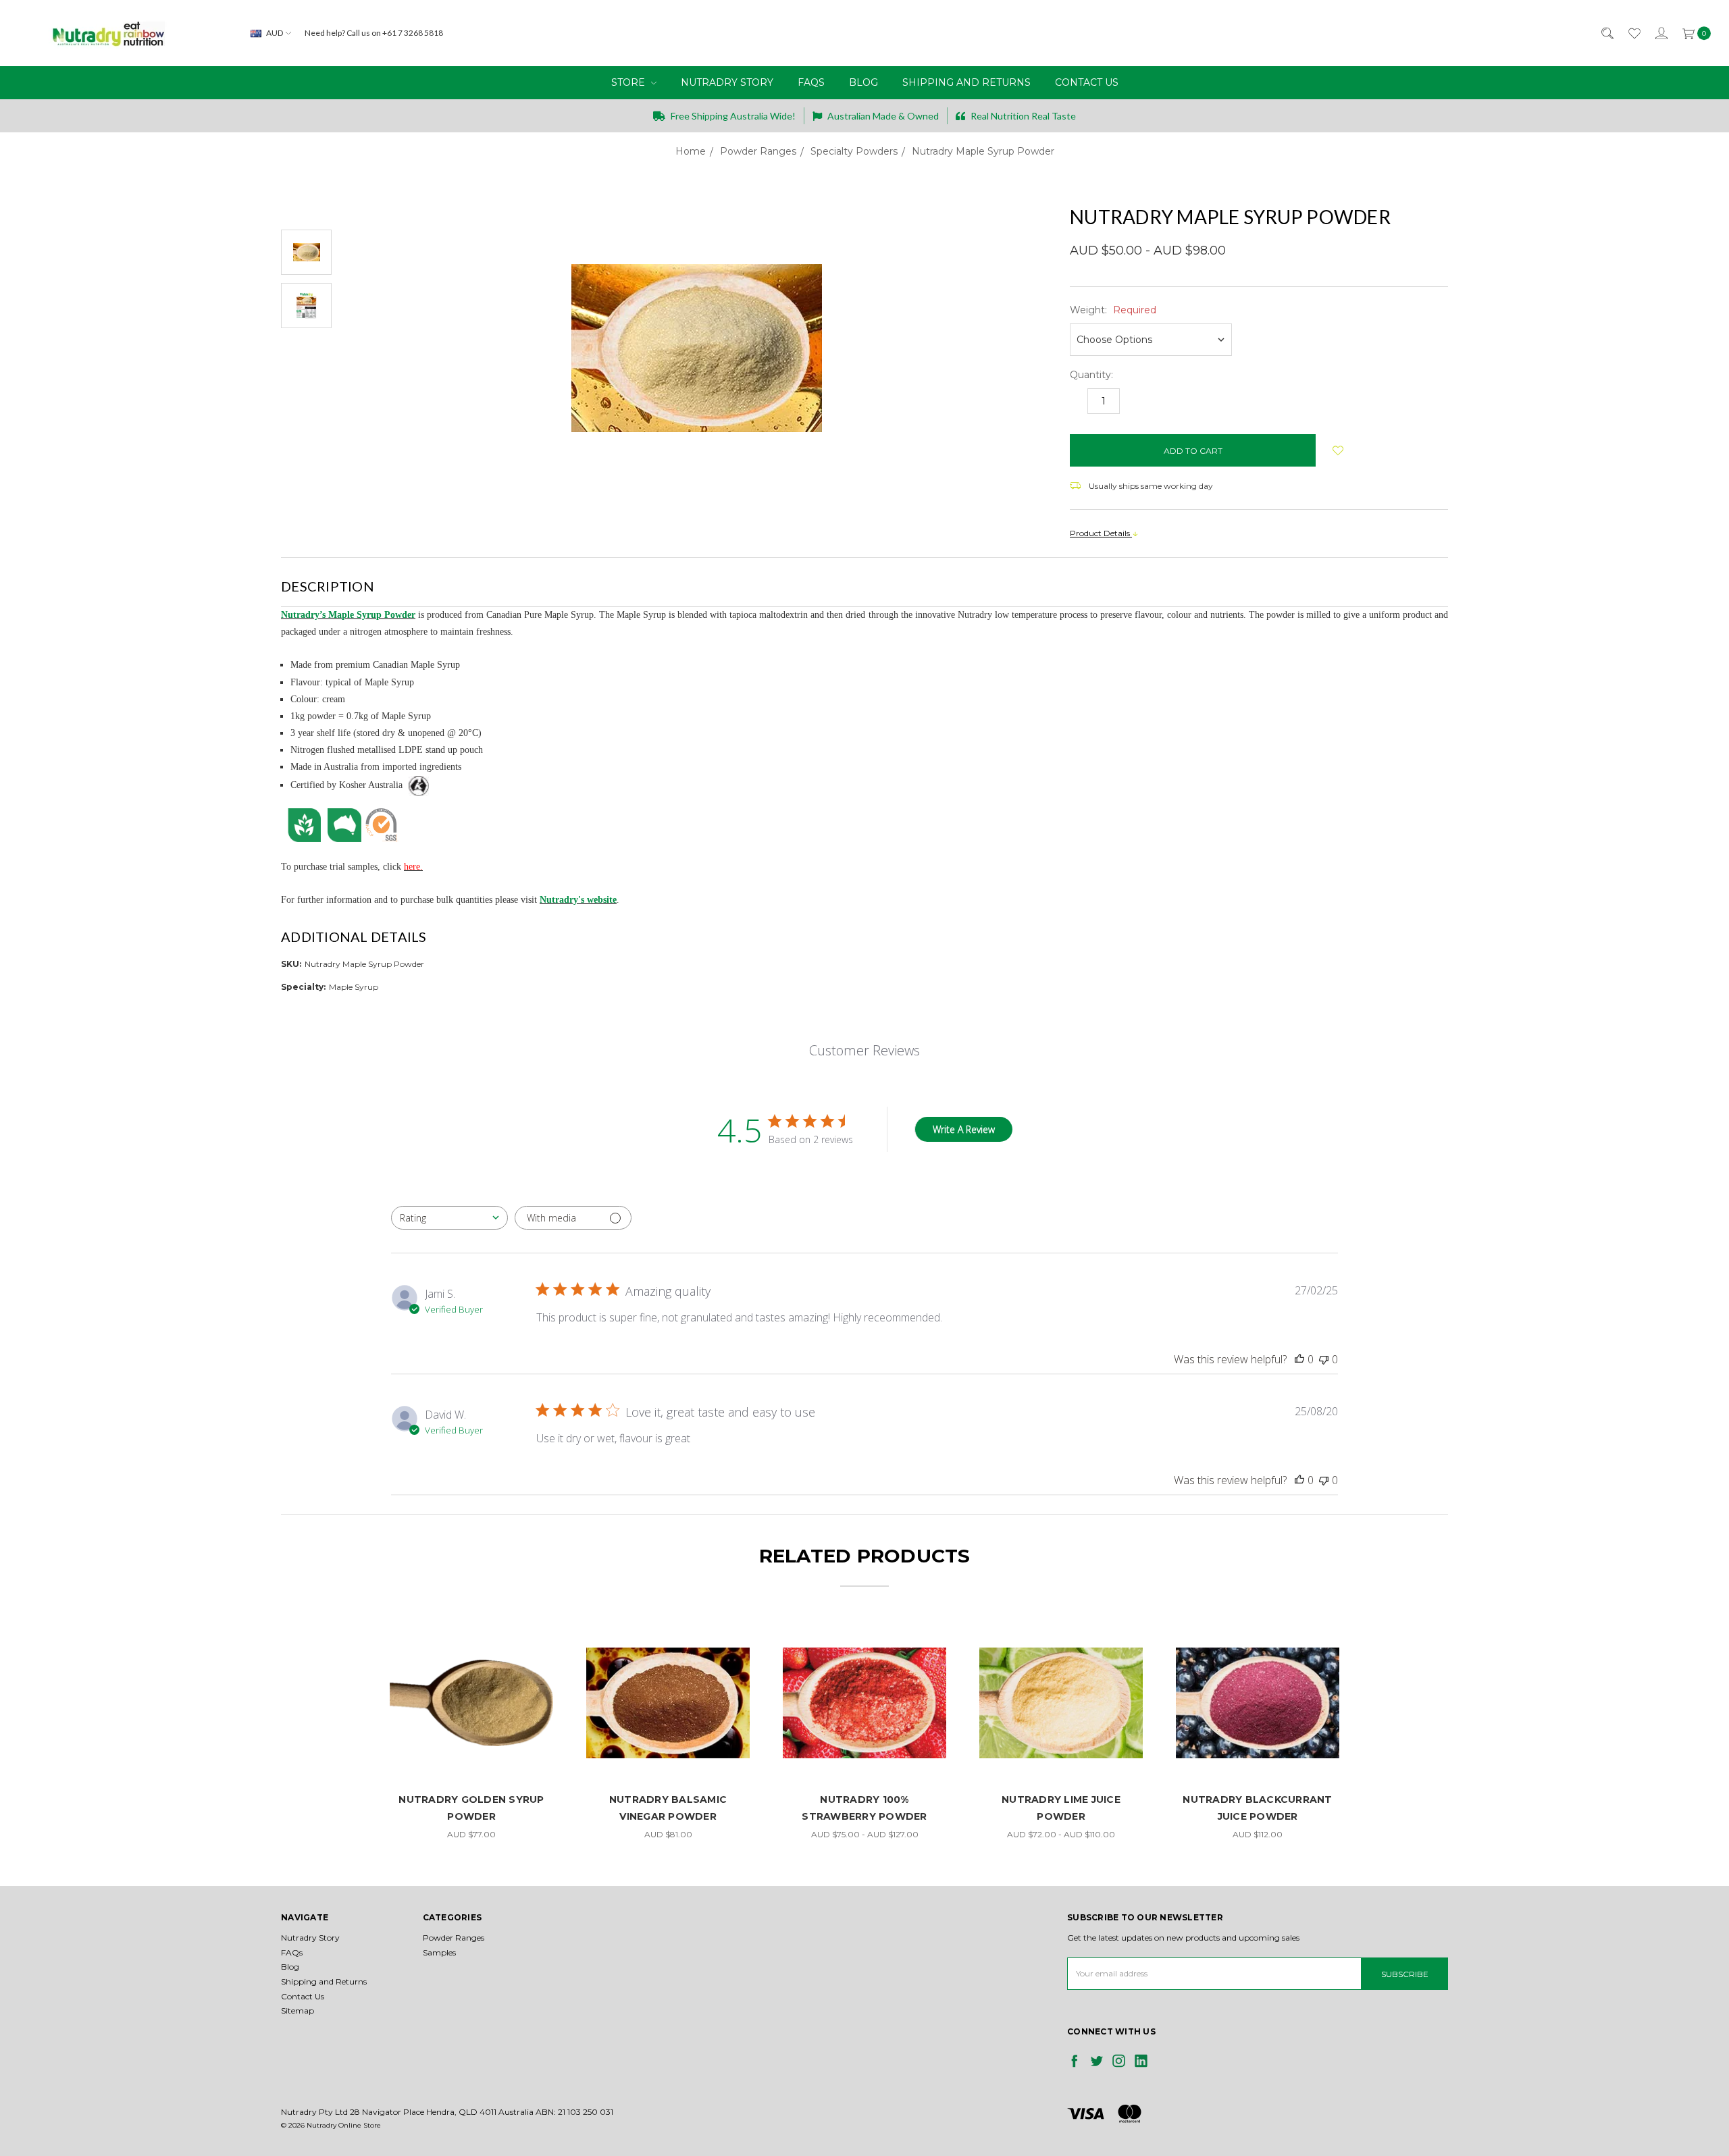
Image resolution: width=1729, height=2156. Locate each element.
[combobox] (449, 1218)
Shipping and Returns (966, 82)
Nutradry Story (727, 82)
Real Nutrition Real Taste (1022, 116)
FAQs (811, 82)
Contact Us (1087, 82)
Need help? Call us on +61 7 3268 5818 (374, 33)
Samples (439, 1952)
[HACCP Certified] (382, 824)
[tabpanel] (472, 1732)
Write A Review (964, 1129)
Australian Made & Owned (882, 116)
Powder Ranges (454, 1938)
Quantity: (1091, 375)
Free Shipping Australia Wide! (732, 116)
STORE (629, 82)
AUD (275, 33)
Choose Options (472, 1761)
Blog (863, 82)
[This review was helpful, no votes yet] (1299, 1359)
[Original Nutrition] (304, 824)
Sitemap (298, 2010)
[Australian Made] (344, 824)
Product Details (1101, 533)
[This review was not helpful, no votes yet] (1324, 1359)
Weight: (1113, 310)
